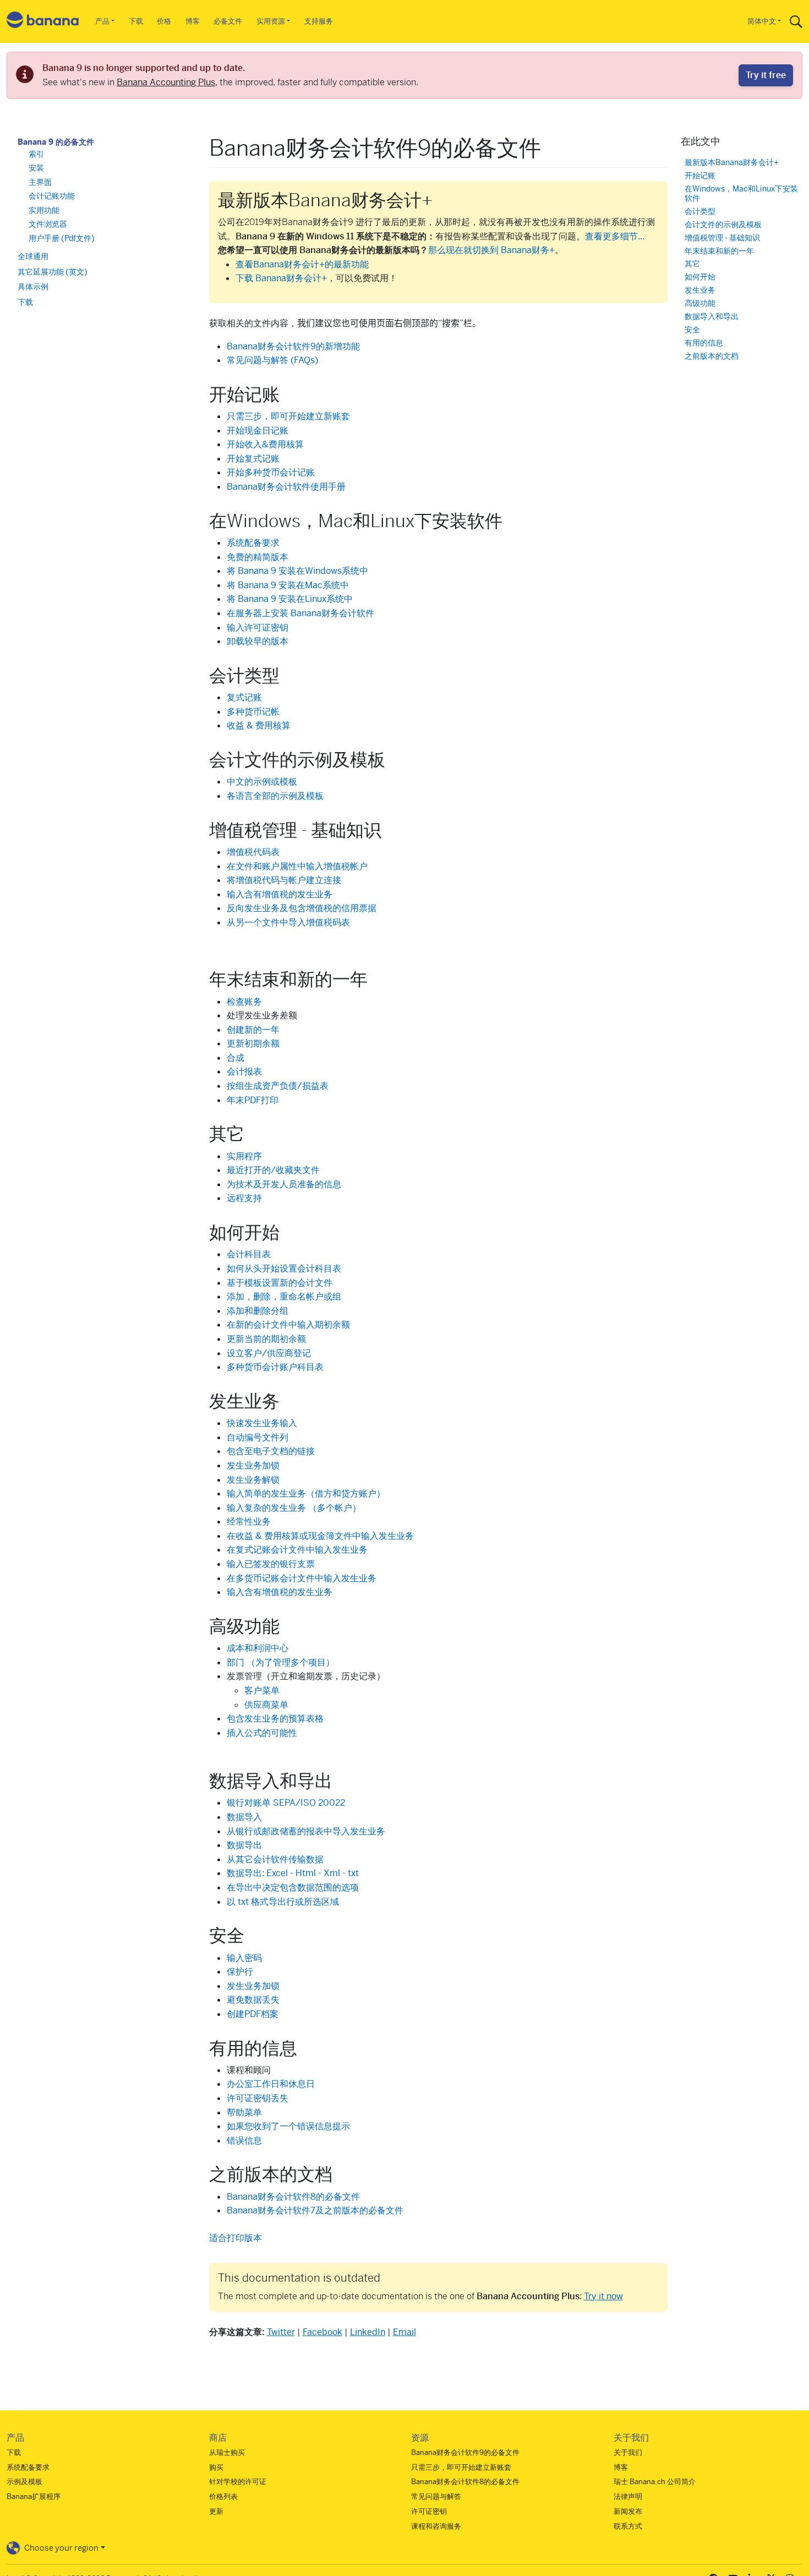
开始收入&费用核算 (265, 444)
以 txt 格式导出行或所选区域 (283, 1902)
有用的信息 (704, 342)
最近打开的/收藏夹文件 (273, 1170)
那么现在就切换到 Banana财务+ (491, 250)
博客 (193, 21)
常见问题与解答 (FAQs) (272, 360)
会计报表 (244, 1071)
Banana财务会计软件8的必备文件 (293, 2197)
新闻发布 (628, 2511)
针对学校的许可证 (238, 2482)
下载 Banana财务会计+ (281, 278)
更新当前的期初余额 (266, 1339)
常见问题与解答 (436, 2496)
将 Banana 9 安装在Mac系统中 (288, 585)
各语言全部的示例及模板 (275, 796)
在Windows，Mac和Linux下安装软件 (741, 193)
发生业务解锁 (253, 1480)
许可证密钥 (429, 2511)
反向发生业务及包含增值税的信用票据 (302, 908)
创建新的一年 (253, 1030)
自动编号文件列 (258, 1437)
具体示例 (33, 287)
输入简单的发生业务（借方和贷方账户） (306, 1493)
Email (404, 2332)
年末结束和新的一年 (719, 251)
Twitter (281, 2332)
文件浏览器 (48, 224)
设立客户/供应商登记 (269, 1353)
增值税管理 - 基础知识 (722, 237)
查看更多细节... (615, 236)
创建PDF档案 (253, 2014)
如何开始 (700, 277)
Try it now (603, 2296)
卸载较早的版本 (258, 641)
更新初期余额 (253, 1043)
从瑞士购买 (227, 2452)
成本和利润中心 (258, 1648)
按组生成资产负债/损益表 (278, 1086)
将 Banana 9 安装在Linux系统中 (290, 599)
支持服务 (319, 21)
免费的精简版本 (258, 557)
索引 (36, 154)
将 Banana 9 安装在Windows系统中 (297, 571)
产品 (102, 21)
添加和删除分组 (258, 1311)
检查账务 (244, 1002)
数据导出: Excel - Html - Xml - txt (293, 1873)
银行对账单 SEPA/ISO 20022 (286, 1803)
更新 (216, 2511)
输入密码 (244, 1958)
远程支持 (244, 1198)
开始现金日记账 (258, 431)
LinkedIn (368, 2332)
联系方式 (628, 2526)
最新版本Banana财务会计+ (732, 162)
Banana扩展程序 (34, 2496)
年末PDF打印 (253, 1100)
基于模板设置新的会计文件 (280, 1283)
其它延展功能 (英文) (53, 271)
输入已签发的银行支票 (271, 1564)
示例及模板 (24, 2482)
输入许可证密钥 (258, 627)
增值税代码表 (253, 852)
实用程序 (244, 1156)
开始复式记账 (253, 459)
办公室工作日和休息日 (271, 2084)
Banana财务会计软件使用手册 (286, 487)
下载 (136, 21)
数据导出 (244, 1845)
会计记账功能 (52, 196)
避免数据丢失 (253, 2000)
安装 (36, 168)
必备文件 (228, 21)
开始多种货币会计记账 (271, 472)
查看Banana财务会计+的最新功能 (302, 264)
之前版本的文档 (712, 356)
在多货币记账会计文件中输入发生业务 (302, 1578)
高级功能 (700, 303)
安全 (692, 329)
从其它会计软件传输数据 (275, 1859)
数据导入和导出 (712, 316)
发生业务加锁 (253, 1465)
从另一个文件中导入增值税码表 (288, 922)
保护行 (240, 1972)
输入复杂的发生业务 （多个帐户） (294, 1508)
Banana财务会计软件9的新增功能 (293, 346)
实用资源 (271, 21)
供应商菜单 (266, 1705)
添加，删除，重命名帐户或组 (284, 1297)
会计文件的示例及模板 (723, 224)
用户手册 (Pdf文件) (62, 238)
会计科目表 (249, 1254)
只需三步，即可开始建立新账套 (288, 416)
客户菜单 (262, 1690)
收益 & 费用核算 (259, 725)
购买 (216, 2467)
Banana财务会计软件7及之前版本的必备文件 (315, 2210)
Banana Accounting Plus (166, 82)
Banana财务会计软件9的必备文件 (465, 2452)
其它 (692, 264)
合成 (236, 1058)
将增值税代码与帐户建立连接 (284, 880)
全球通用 (33, 256)
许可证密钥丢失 (258, 2098)
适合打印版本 (236, 2238)
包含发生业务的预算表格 (275, 1719)
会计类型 (700, 211)
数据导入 (244, 1817)
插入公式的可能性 (262, 1733)
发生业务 (700, 290)
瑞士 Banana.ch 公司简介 (655, 2482)
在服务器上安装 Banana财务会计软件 (300, 613)
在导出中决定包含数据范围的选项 (293, 1887)
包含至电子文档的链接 (271, 1451)
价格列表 (223, 2496)
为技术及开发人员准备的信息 (284, 1184)
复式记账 (244, 697)
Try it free (766, 75)
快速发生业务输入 (262, 1423)
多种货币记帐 (253, 712)
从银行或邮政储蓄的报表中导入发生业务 (306, 1831)
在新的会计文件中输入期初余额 (288, 1325)
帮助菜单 (244, 2112)
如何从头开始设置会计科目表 (284, 1268)
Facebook (322, 2332)
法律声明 (628, 2496)
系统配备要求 (253, 543)
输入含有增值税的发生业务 (280, 894)
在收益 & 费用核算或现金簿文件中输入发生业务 (320, 1536)
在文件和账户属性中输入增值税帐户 (297, 866)
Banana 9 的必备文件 (56, 142)
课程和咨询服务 (436, 2526)
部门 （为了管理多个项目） (281, 1662)
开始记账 (700, 175)
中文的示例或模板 (262, 782)
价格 (164, 21)
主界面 (40, 182)
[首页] (43, 22)
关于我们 (628, 2452)
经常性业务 (249, 1522)
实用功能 (44, 210)
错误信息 (244, 2141)
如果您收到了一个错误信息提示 (288, 2126)
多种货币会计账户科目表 (275, 1367)
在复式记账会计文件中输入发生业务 (297, 1550)
